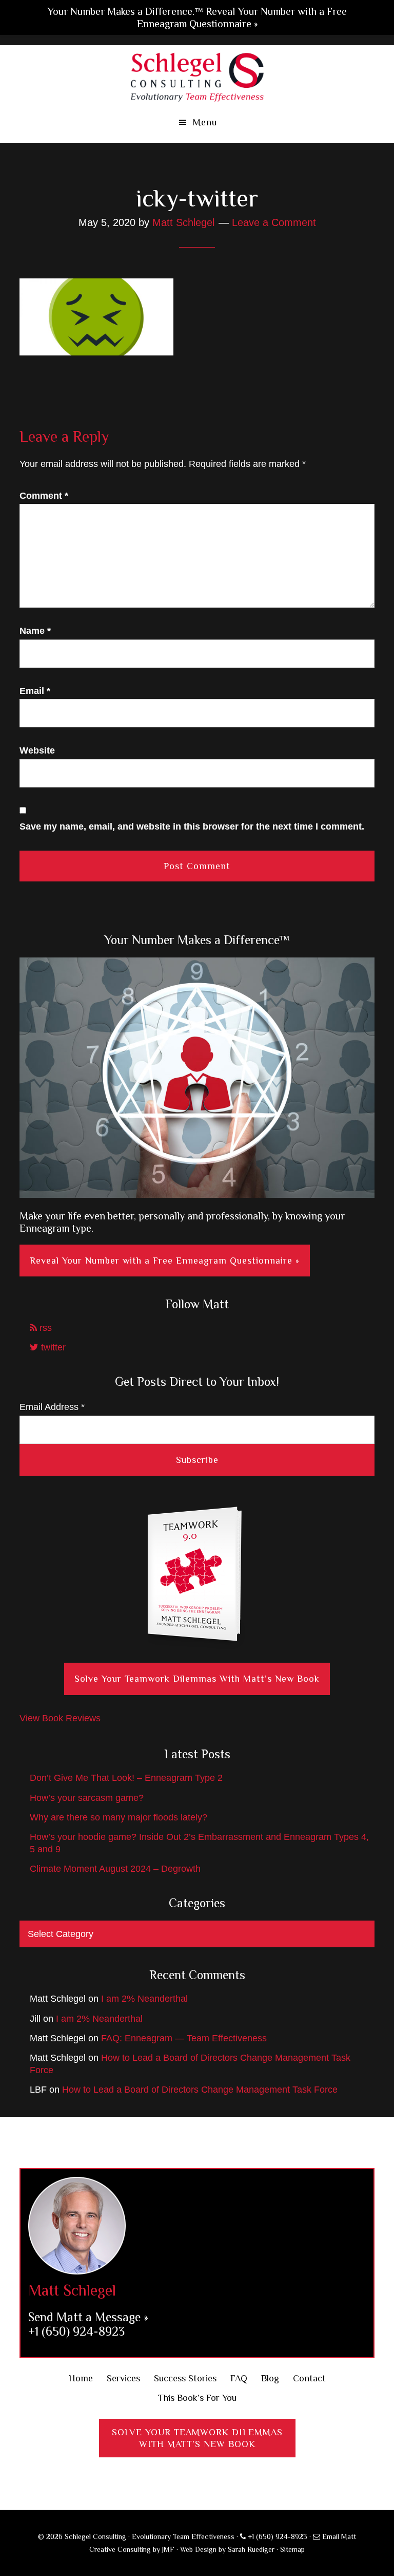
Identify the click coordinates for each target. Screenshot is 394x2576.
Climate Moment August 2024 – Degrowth (115, 1869)
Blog (270, 2378)
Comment (44, 496)
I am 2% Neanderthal (144, 1999)
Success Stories (185, 2378)
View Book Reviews (60, 1718)
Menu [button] (205, 122)
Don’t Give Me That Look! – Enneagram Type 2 (126, 1778)
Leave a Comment (274, 222)
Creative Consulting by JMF (132, 2549)
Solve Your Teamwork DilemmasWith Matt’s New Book (197, 2438)
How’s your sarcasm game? (87, 1798)
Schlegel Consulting (197, 76)
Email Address (52, 1407)
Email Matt (338, 2536)
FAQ (239, 2378)
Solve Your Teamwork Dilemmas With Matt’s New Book (197, 1679)
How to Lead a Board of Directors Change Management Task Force (200, 2090)
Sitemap (292, 2549)
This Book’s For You (197, 2398)
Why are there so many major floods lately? (119, 1817)
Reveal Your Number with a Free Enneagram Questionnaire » (165, 1261)
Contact (309, 2378)
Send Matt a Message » (88, 2317)
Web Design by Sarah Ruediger (227, 2549)
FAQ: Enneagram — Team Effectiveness (184, 2038)
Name (35, 631)
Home (81, 2378)
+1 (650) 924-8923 (76, 2331)
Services (123, 2378)
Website (37, 750)
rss (44, 1328)
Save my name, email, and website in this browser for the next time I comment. (192, 826)
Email (35, 691)
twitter (52, 1347)
